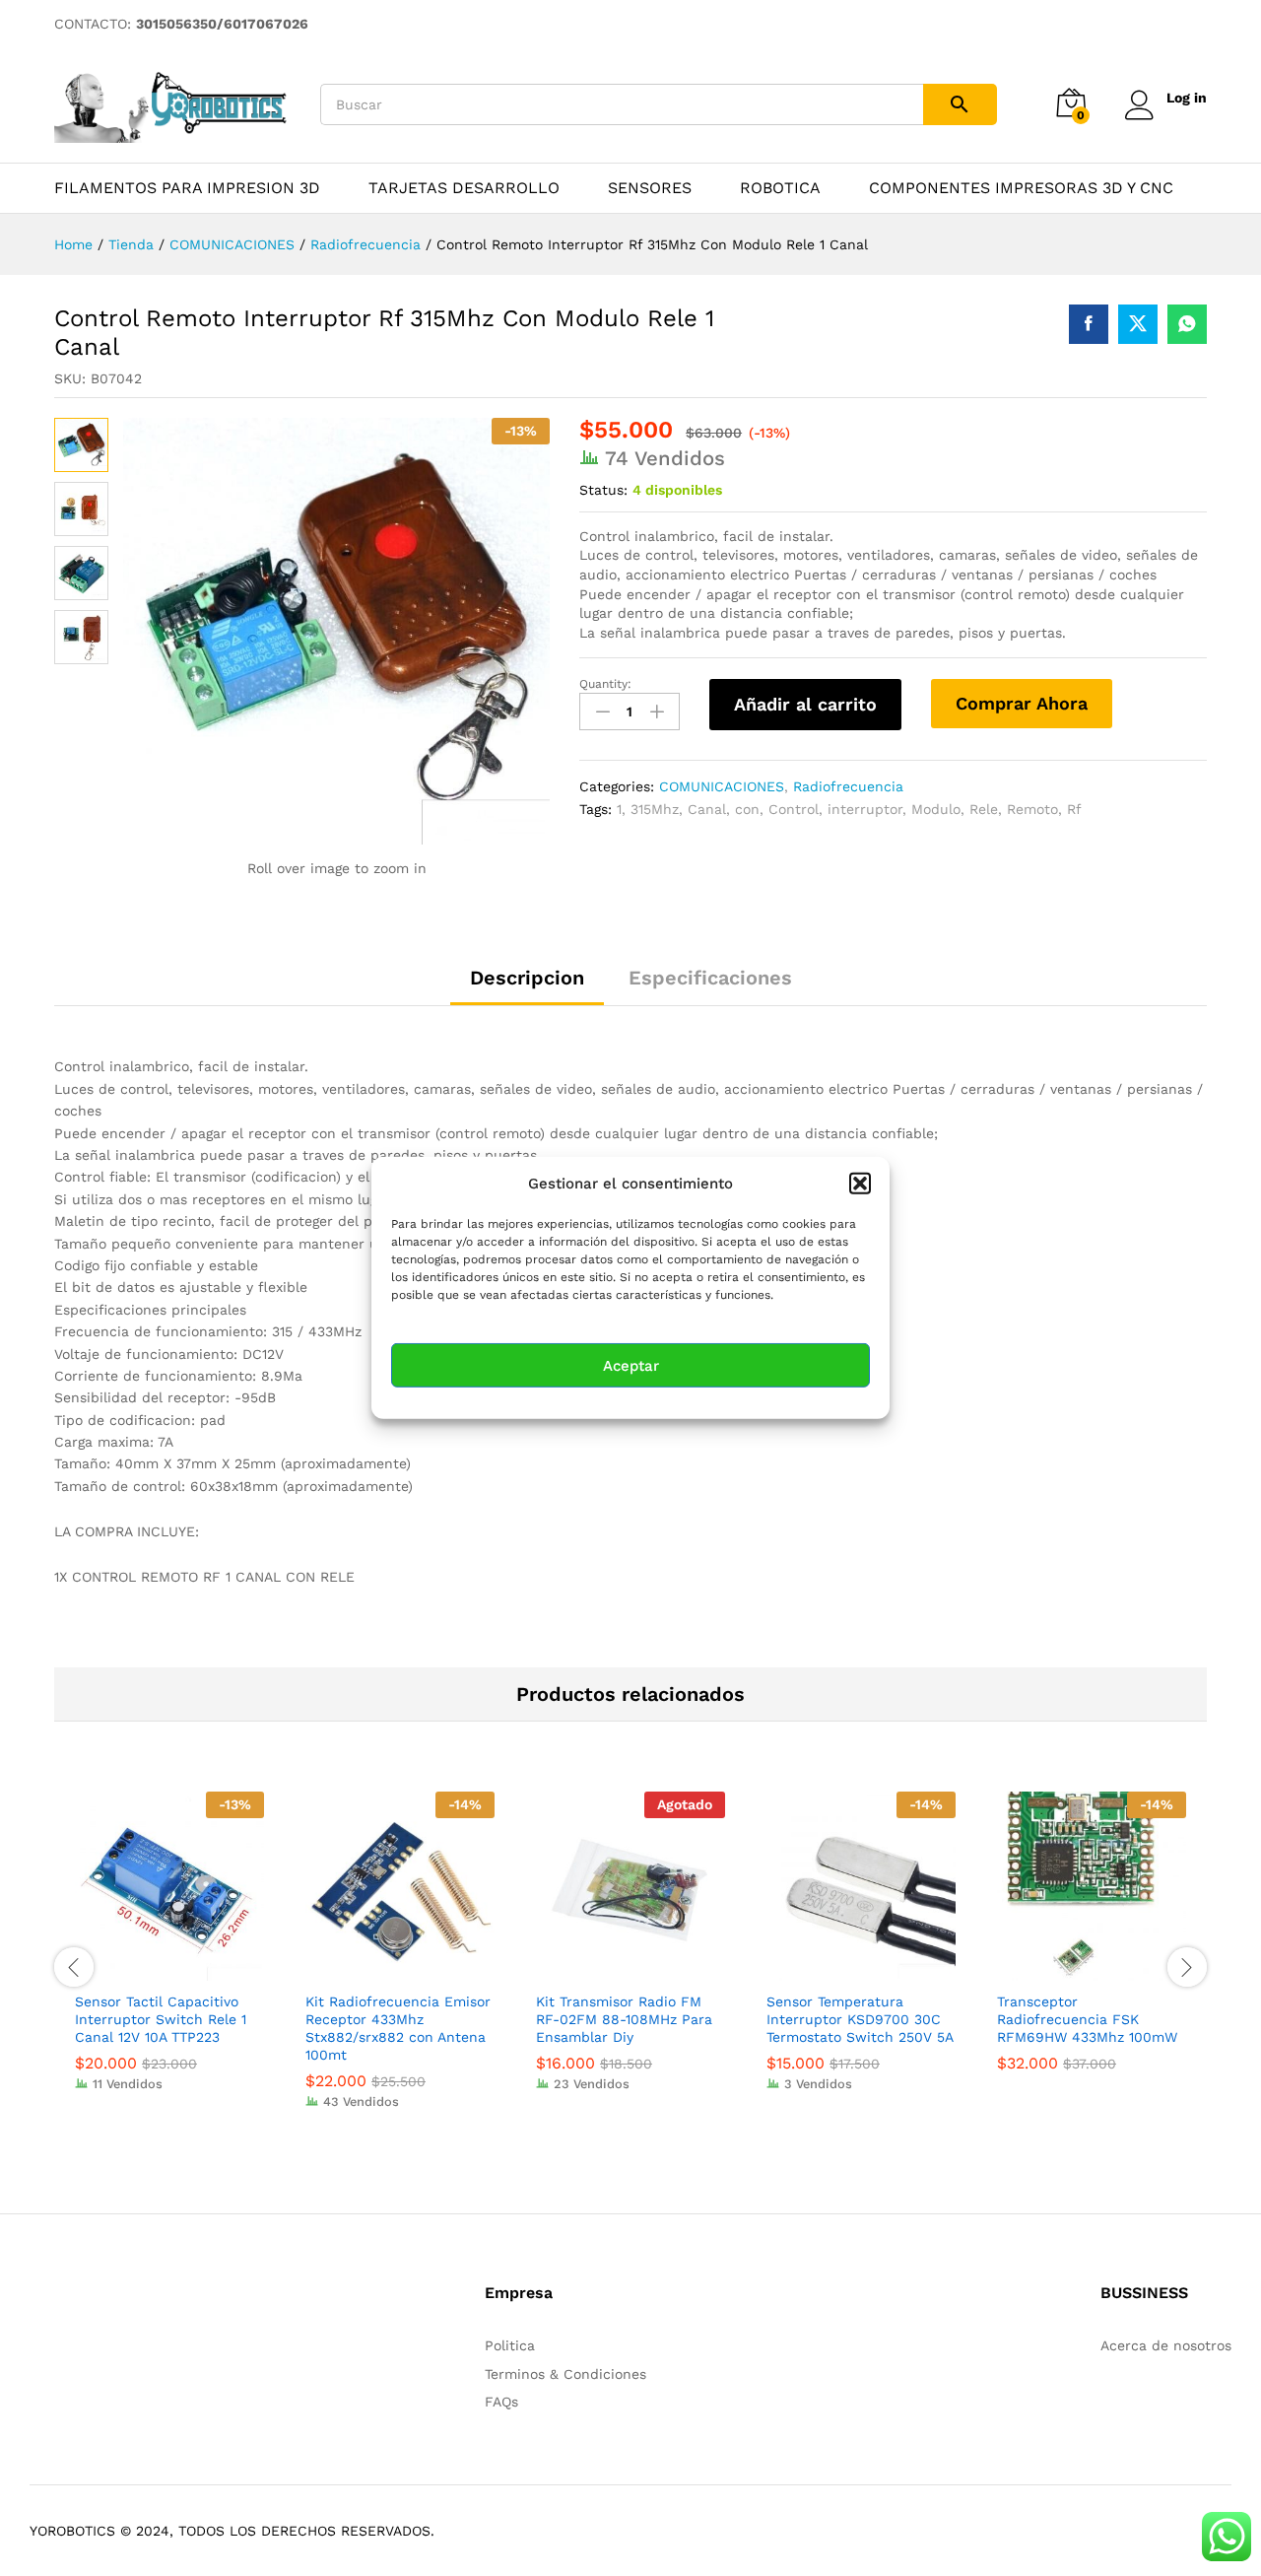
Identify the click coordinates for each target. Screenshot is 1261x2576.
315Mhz (655, 809)
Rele (984, 809)
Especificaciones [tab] (710, 978)
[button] (860, 1184)
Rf (1074, 809)
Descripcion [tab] (527, 978)
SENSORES (650, 188)
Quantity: (605, 684)
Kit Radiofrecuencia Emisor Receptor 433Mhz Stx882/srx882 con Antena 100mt (398, 2029)
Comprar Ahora (1022, 703)
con (747, 809)
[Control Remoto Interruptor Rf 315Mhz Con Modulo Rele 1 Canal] (1089, 324)
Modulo (936, 809)
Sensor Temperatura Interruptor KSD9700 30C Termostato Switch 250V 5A (860, 2019)
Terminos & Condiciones (565, 2374)
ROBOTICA (780, 188)
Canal (707, 809)
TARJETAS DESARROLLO (464, 188)
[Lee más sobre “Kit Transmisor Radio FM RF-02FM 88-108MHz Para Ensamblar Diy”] (608, 1969)
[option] (169, 1956)
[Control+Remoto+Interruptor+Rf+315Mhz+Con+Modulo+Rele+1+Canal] (1138, 324)
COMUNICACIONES (722, 786)
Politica (510, 2345)
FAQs (501, 2402)
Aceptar (631, 1366)
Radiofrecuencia (848, 786)
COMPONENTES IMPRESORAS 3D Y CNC (1021, 188)
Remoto (1032, 809)
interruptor (865, 809)
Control (794, 809)
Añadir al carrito (805, 704)
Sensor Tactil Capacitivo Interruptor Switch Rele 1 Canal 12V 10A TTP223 (161, 2019)
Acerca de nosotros (1166, 2345)
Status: (603, 490)
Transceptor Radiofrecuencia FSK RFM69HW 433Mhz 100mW (1087, 2019)
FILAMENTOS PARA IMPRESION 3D (187, 188)
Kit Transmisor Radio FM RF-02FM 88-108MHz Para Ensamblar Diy (624, 2019)
